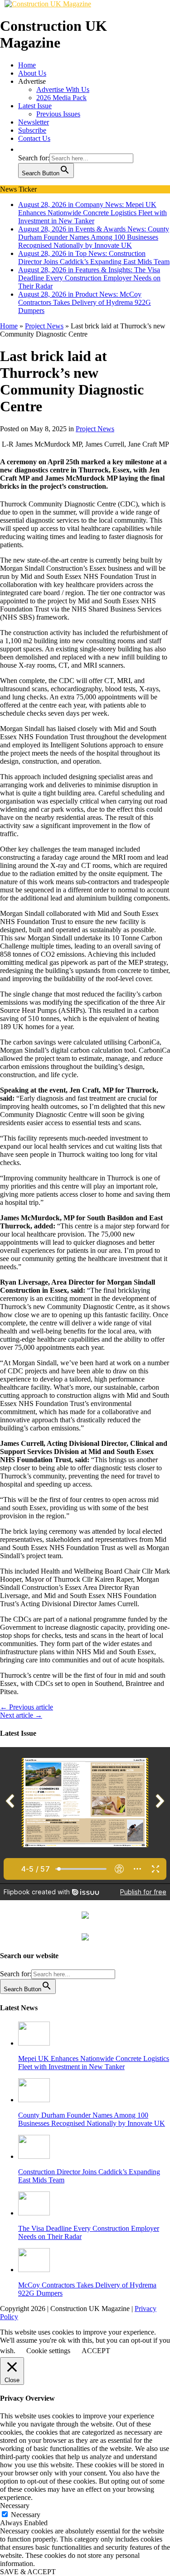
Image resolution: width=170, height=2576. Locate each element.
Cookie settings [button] (48, 2351)
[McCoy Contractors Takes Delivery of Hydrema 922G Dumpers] (34, 2270)
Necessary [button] (15, 2506)
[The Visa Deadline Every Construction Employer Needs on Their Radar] (34, 2213)
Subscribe (32, 130)
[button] (23, 149)
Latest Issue (35, 106)
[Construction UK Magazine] (48, 4)
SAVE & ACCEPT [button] (28, 2572)
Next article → (21, 1715)
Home (27, 65)
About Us (32, 73)
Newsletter (34, 122)
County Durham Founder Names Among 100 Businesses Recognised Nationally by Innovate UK (92, 2119)
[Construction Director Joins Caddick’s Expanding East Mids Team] (34, 2156)
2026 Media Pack (61, 98)
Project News (95, 429)
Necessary (26, 2515)
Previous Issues (58, 114)
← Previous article (27, 1707)
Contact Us (34, 138)
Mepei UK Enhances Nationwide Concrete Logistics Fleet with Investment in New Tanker (94, 2063)
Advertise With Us (63, 89)
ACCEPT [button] (96, 2351)
